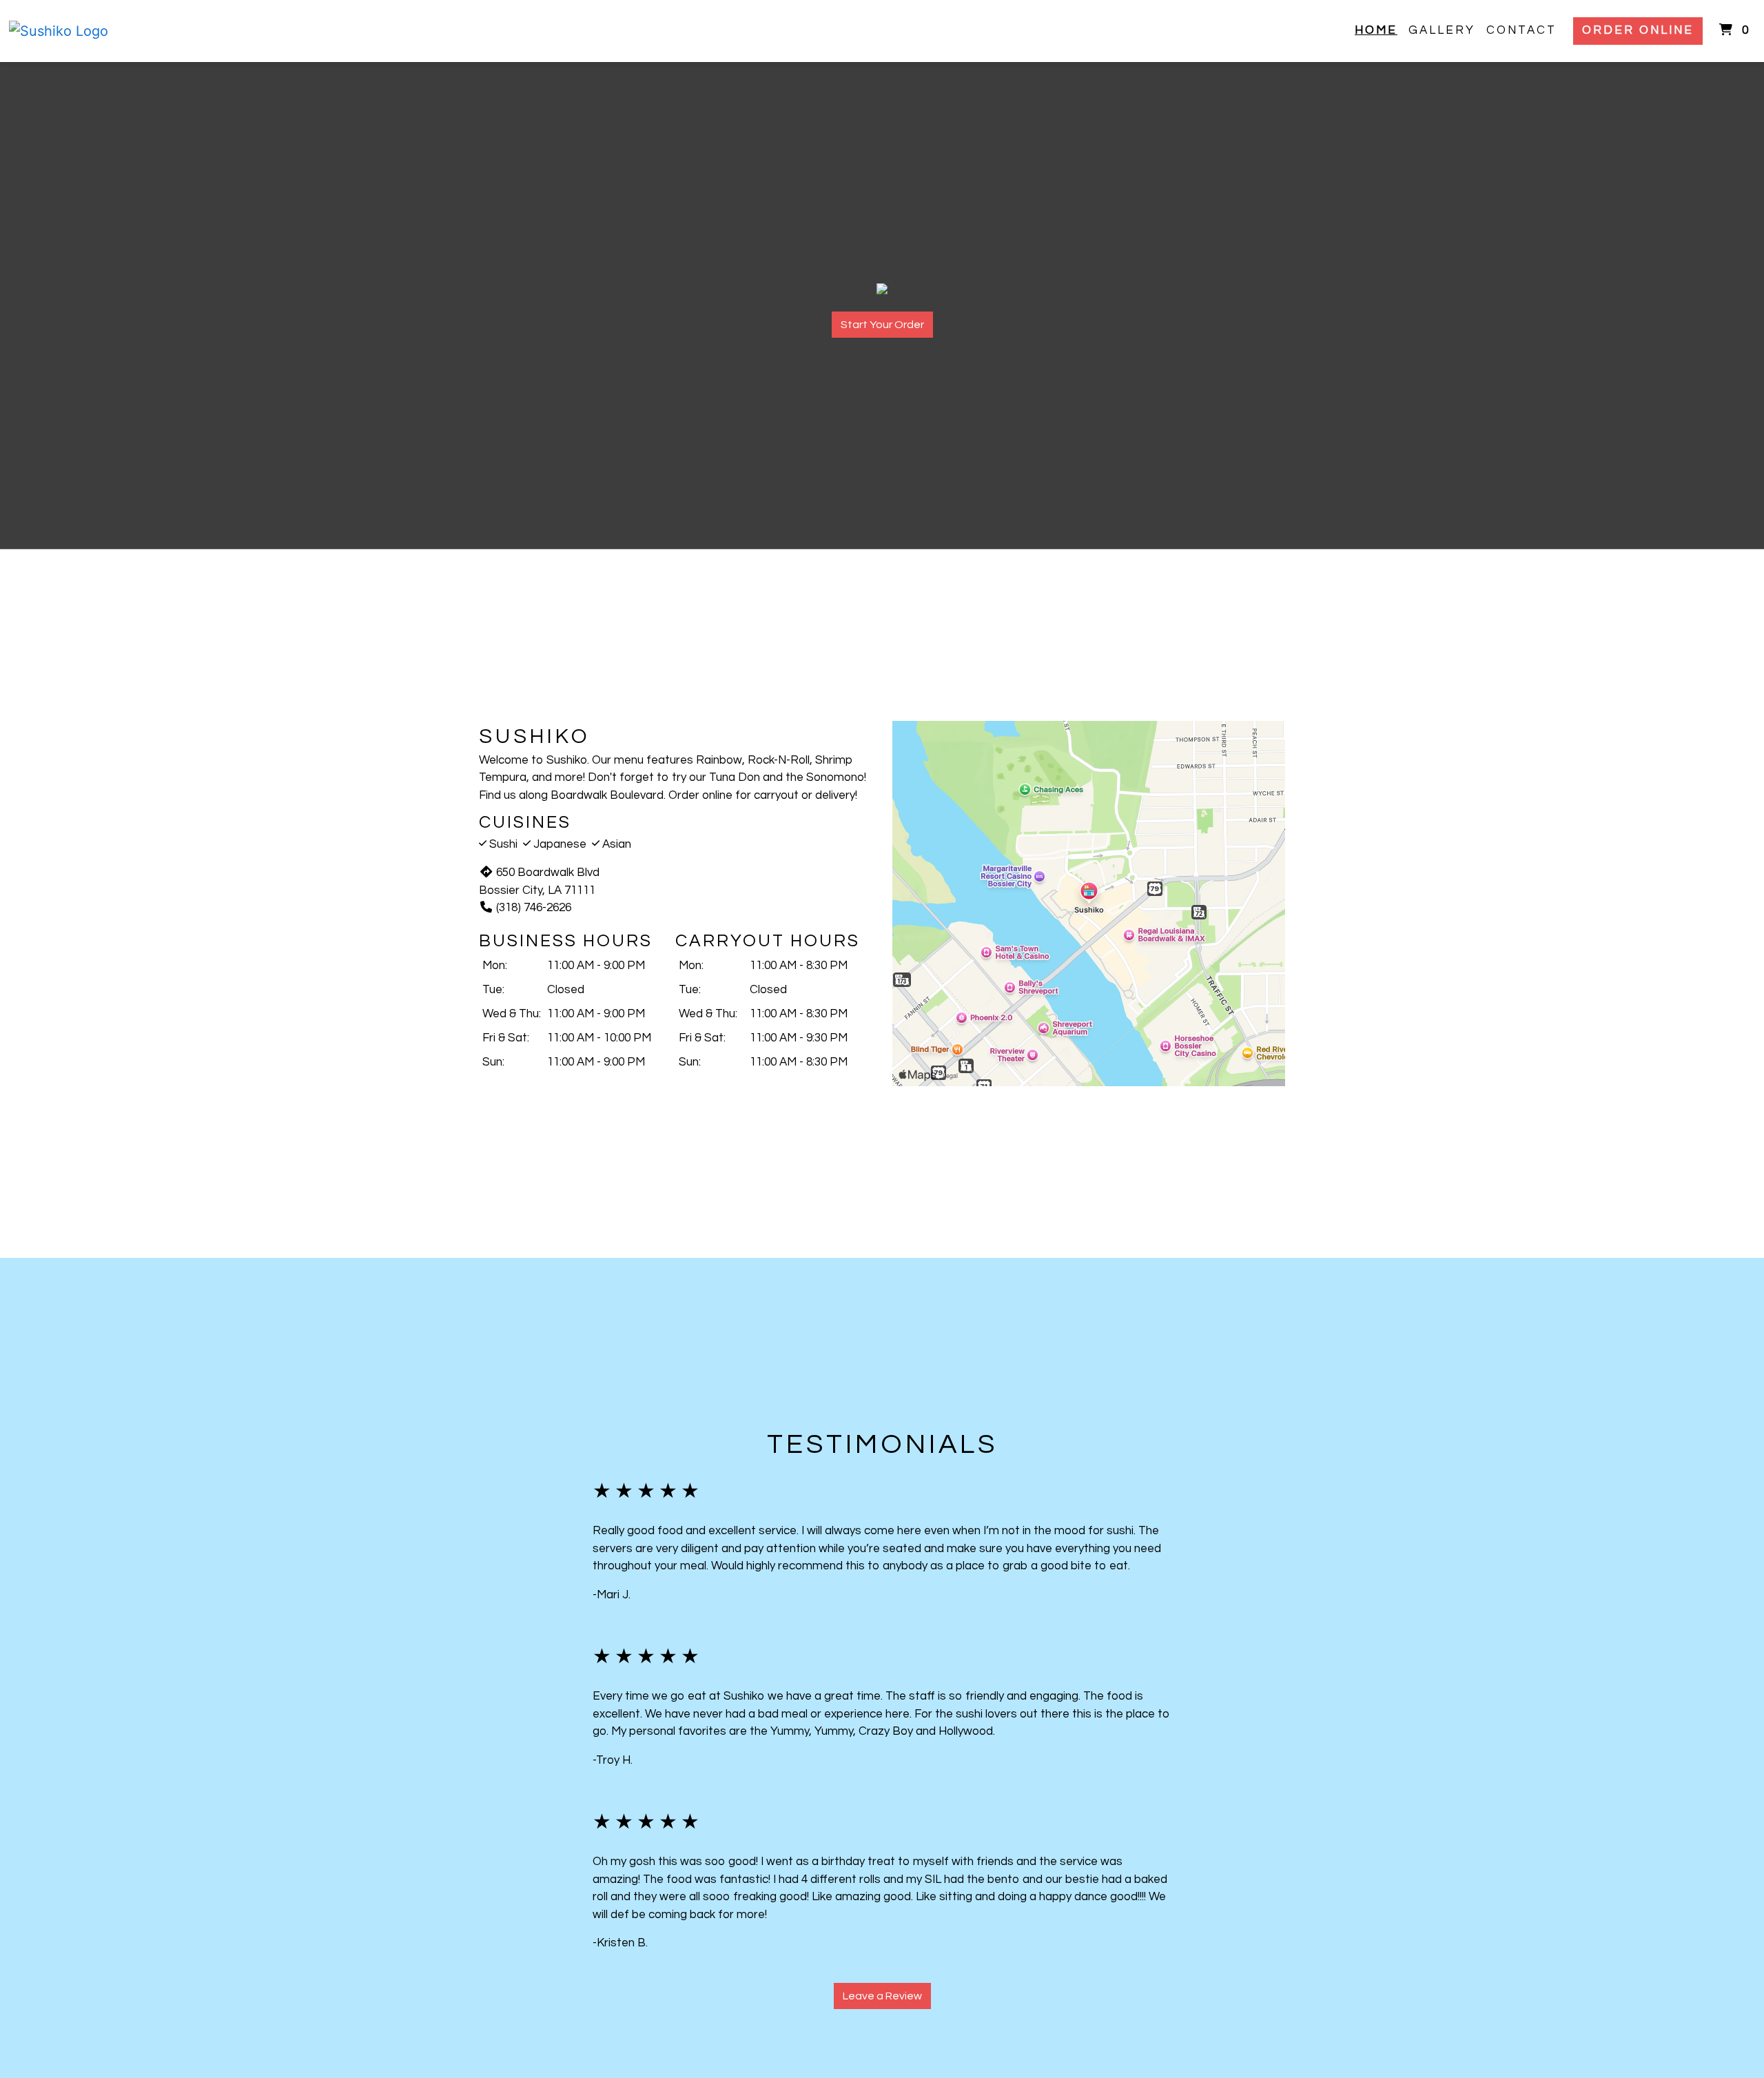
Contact (1521, 30)
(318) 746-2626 (534, 908)
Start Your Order (882, 325)
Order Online (1638, 30)
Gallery (1442, 30)
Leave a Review (882, 1996)
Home (1376, 30)
